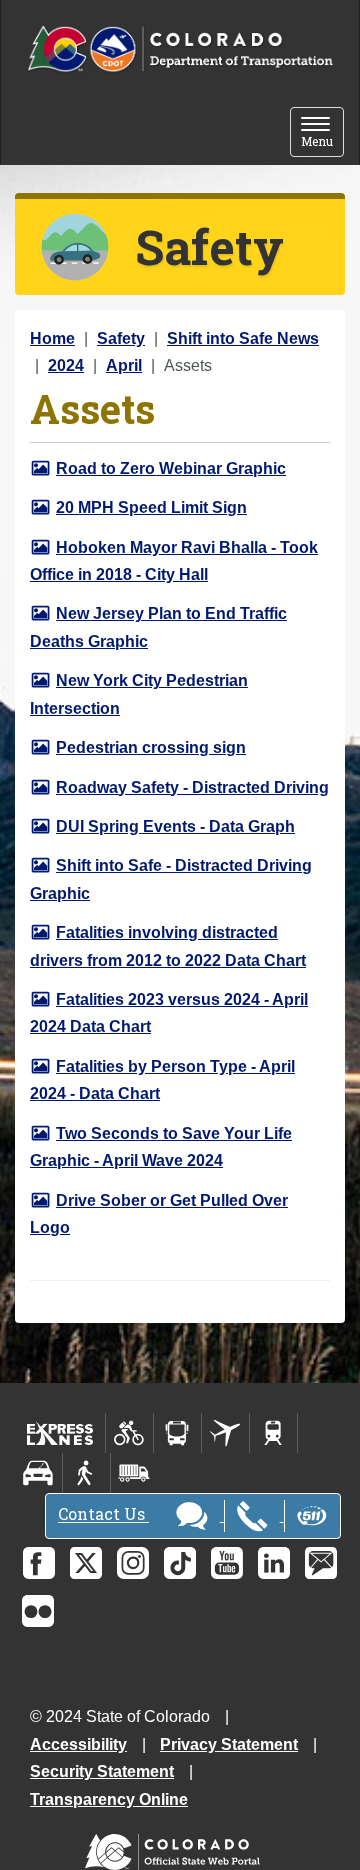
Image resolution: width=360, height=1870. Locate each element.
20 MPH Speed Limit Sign (151, 507)
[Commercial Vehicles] (134, 1473)
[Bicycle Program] (129, 1433)
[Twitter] (86, 1563)
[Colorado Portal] (176, 1846)
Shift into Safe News (243, 338)
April (124, 365)
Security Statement (102, 1771)
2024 (66, 365)
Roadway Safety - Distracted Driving (192, 787)
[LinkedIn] (274, 1563)
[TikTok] (180, 1563)
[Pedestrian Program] (86, 1473)
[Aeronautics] (225, 1433)
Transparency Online (109, 1799)
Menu (322, 133)
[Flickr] (38, 1611)
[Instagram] (133, 1563)
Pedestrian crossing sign (151, 747)
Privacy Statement (229, 1744)
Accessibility (78, 1744)
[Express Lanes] (60, 1433)
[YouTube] (227, 1563)
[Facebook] (39, 1563)
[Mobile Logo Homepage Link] (180, 49)
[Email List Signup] (321, 1563)
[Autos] (38, 1473)
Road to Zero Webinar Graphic (171, 468)
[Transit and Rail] (177, 1433)
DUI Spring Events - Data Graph (175, 826)
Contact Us (103, 1514)
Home (52, 338)
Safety (121, 338)
